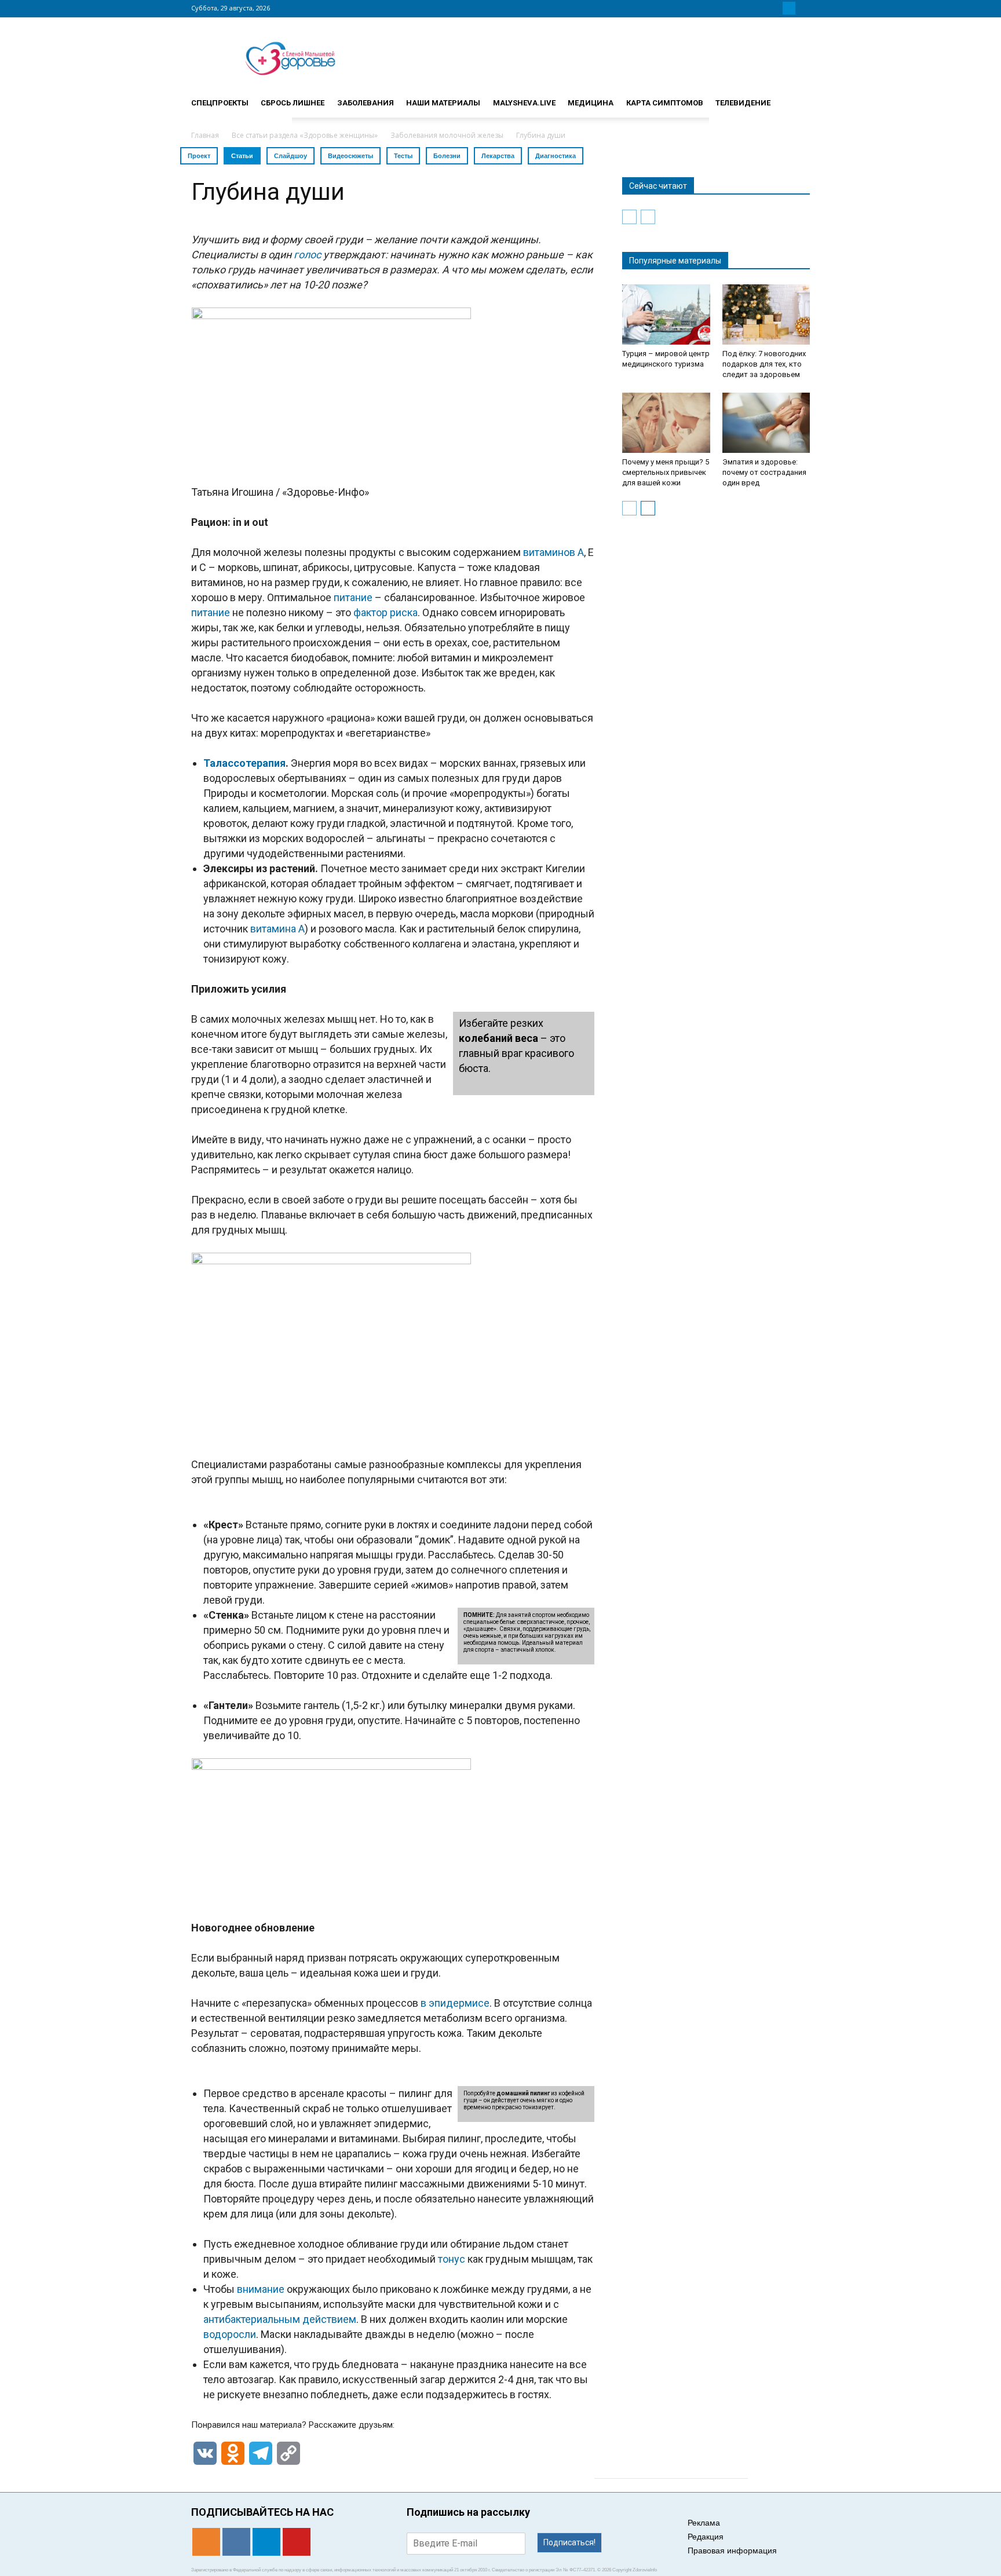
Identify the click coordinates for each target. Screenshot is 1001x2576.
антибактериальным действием (280, 2319)
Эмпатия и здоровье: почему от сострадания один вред (764, 472)
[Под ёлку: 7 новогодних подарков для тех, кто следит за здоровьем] (766, 314)
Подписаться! (569, 2542)
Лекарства (498, 156)
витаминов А (554, 552)
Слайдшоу (291, 156)
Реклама (704, 2523)
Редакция (706, 2537)
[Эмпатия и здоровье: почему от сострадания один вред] (766, 423)
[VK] (775, 8)
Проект (199, 156)
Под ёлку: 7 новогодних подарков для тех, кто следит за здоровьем (764, 364)
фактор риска (386, 612)
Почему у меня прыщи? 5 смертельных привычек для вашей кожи (666, 472)
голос (307, 255)
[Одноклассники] (761, 8)
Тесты (403, 156)
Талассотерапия (244, 763)
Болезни (447, 156)
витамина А (277, 929)
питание (353, 597)
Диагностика (556, 156)
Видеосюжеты (350, 156)
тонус (452, 2259)
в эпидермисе (455, 2003)
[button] (796, 98)
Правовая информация (732, 2551)
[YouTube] (803, 8)
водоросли (230, 2334)
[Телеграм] (789, 8)
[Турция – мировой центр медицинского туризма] (666, 314)
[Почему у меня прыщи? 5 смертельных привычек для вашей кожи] (666, 423)
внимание (261, 2289)
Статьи (242, 156)
